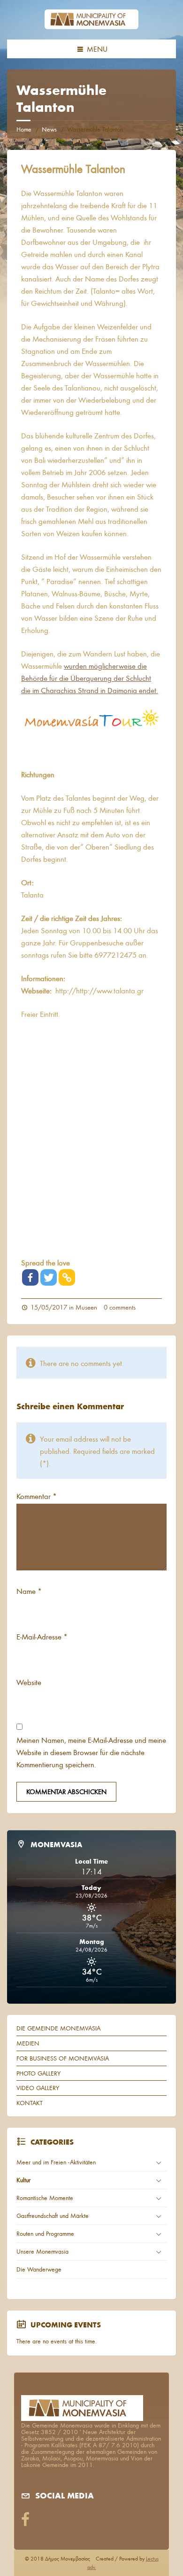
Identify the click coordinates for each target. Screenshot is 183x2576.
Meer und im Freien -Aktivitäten (56, 2162)
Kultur (23, 2180)
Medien (28, 2043)
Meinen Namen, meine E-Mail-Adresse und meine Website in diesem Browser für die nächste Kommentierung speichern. (91, 1752)
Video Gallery (38, 2088)
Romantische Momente (45, 2198)
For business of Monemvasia (63, 2058)
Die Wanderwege (39, 2269)
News (49, 129)
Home (24, 129)
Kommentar (37, 1496)
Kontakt (30, 2103)
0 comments (120, 1307)
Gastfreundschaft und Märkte (53, 2216)
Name (29, 1591)
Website (29, 1682)
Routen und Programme (45, 2233)
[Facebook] (30, 1277)
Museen (86, 1307)
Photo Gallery (38, 2073)
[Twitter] (49, 1277)
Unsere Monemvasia (42, 2251)
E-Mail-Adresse (42, 1636)
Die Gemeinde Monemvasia (58, 2028)
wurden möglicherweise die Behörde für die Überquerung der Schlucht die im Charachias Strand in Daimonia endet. (90, 678)
